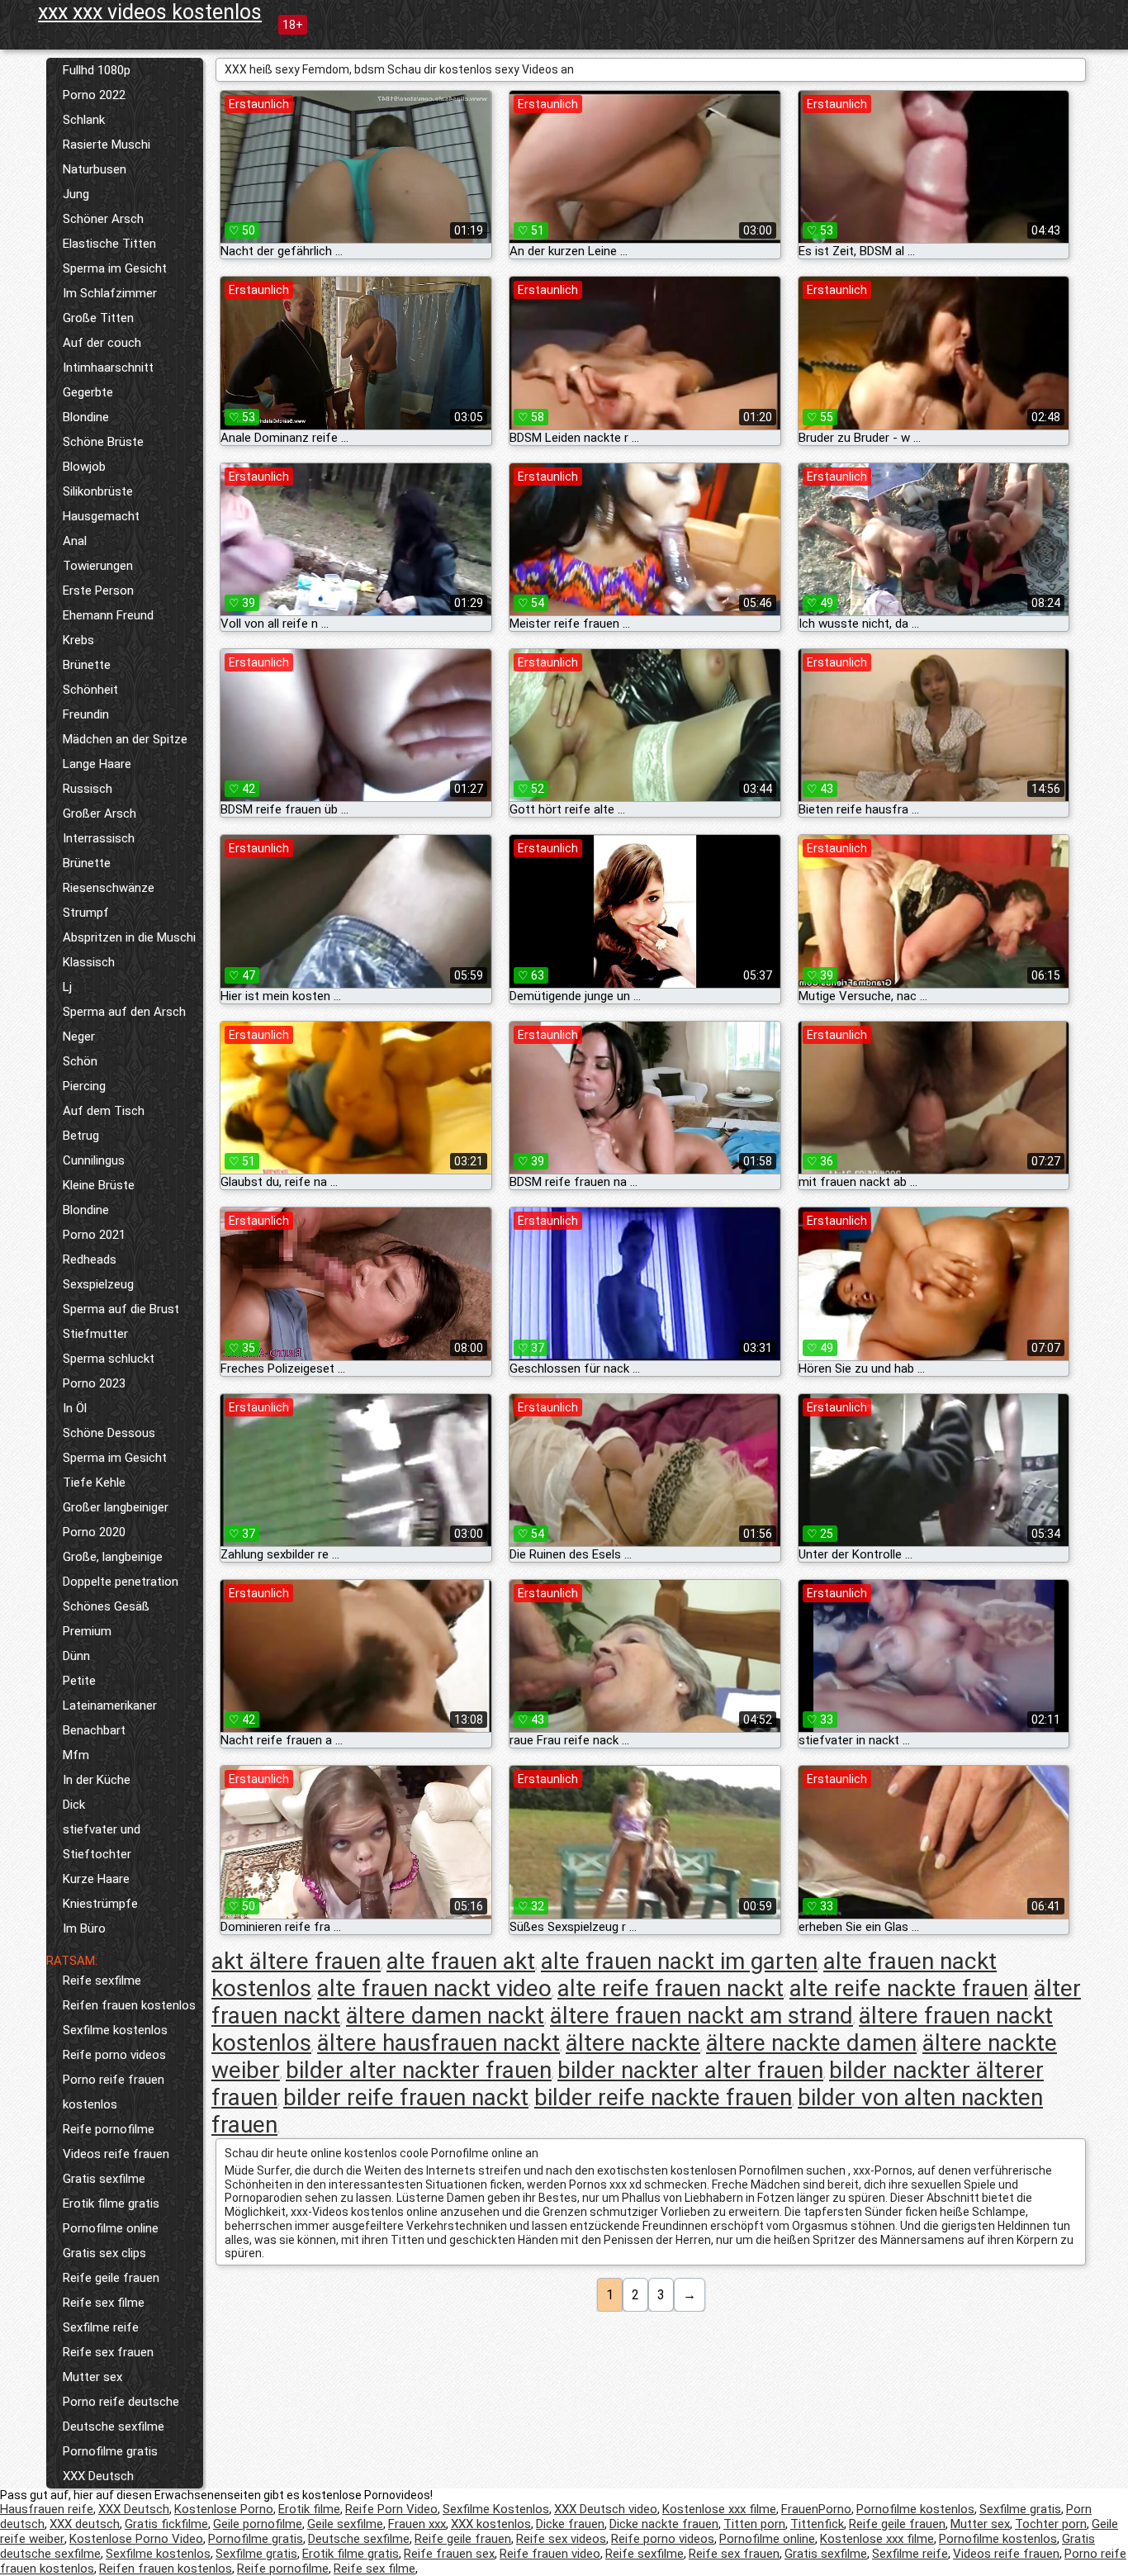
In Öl (75, 1408)
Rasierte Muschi (107, 145)
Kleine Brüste (99, 1185)
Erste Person (98, 591)
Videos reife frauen (116, 2154)
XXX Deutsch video (606, 2509)
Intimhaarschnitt (108, 368)
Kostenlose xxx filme (719, 2509)
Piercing (84, 1086)
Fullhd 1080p (97, 70)
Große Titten (98, 318)
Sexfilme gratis (1020, 2509)
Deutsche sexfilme (114, 2427)
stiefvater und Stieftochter (102, 1842)
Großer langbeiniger (116, 1507)
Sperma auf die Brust (121, 1309)
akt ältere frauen (296, 1961)
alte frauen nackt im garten (679, 1961)
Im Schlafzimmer (110, 293)
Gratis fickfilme (166, 2524)
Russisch (88, 789)
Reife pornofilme (109, 2129)
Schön (80, 1061)
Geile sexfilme (345, 2524)
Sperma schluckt (109, 1359)
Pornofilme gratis (110, 2451)
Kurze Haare (96, 1879)
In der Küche (97, 1780)
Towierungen (98, 566)
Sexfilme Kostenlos (496, 2509)
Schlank (84, 120)
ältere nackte (633, 2043)
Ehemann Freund (108, 615)
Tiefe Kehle (94, 1483)
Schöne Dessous (109, 1433)
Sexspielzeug (98, 1284)
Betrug (81, 1136)
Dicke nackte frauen (664, 2524)
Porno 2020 (94, 1532)
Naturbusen (95, 169)
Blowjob (84, 467)
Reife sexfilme (102, 1981)
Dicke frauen (570, 2524)
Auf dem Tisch (104, 1111)
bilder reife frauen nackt (406, 2097)
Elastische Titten (109, 244)
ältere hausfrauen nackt (438, 2043)
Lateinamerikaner (110, 1705)
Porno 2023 (94, 1383)
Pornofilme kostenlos (915, 2509)
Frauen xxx (417, 2524)
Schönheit (90, 690)
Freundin (86, 714)
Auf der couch (102, 343)
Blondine (86, 417)
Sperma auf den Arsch (124, 1012)
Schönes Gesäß (106, 1606)
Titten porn (754, 2524)
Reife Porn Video (391, 2509)
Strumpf (86, 913)
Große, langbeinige (113, 1557)
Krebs (78, 640)
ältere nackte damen (811, 2043)
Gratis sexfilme (104, 2179)
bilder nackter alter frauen (690, 2070)
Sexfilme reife (101, 2327)
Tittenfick (817, 2524)
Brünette (87, 665)
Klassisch (89, 962)
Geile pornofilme (258, 2524)
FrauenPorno (816, 2509)
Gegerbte (88, 392)
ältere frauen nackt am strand (701, 2016)
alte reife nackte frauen (909, 1988)
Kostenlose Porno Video (136, 2539)
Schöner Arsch (103, 219)
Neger (79, 1037)
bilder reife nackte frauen (663, 2097)
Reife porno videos (114, 2055)
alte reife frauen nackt (671, 1988)
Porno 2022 (94, 95)
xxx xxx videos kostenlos (150, 12)
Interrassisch (99, 838)
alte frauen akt (461, 1961)
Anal (75, 541)
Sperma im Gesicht (115, 268)
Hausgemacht (101, 516)
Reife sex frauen (108, 2352)
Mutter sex (92, 2377)
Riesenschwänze (109, 888)
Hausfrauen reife (47, 2509)
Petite (79, 1681)
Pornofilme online (111, 2228)
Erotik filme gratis (111, 2204)
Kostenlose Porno (224, 2509)
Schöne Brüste (103, 442)
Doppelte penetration (121, 1582)
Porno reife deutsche (121, 2402)
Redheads (90, 1260)
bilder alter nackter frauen (419, 2070)
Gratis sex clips (104, 2253)
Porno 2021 (94, 1235)
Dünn (76, 1656)
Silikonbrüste (98, 491)
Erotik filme (309, 2509)
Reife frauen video (550, 2554)
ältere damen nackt (445, 2016)
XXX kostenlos (491, 2524)
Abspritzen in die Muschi (129, 937)
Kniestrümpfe (100, 1904)
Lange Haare (97, 764)
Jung (76, 194)
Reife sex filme (104, 2303)
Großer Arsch (100, 814)
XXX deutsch (85, 2524)
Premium (87, 1631)
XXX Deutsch (98, 2476)
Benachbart (94, 1730)
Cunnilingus (94, 1160)
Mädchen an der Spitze (125, 739)
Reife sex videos (561, 2539)
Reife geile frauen (111, 2278)
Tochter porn (1051, 2524)
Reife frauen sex (449, 2554)
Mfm (76, 1755)
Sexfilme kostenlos (115, 2030)
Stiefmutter (95, 1334)
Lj (67, 987)
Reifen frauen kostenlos (129, 2005)
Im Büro (84, 1928)
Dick (74, 1805)
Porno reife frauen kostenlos (114, 2092)
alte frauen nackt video (434, 1988)
